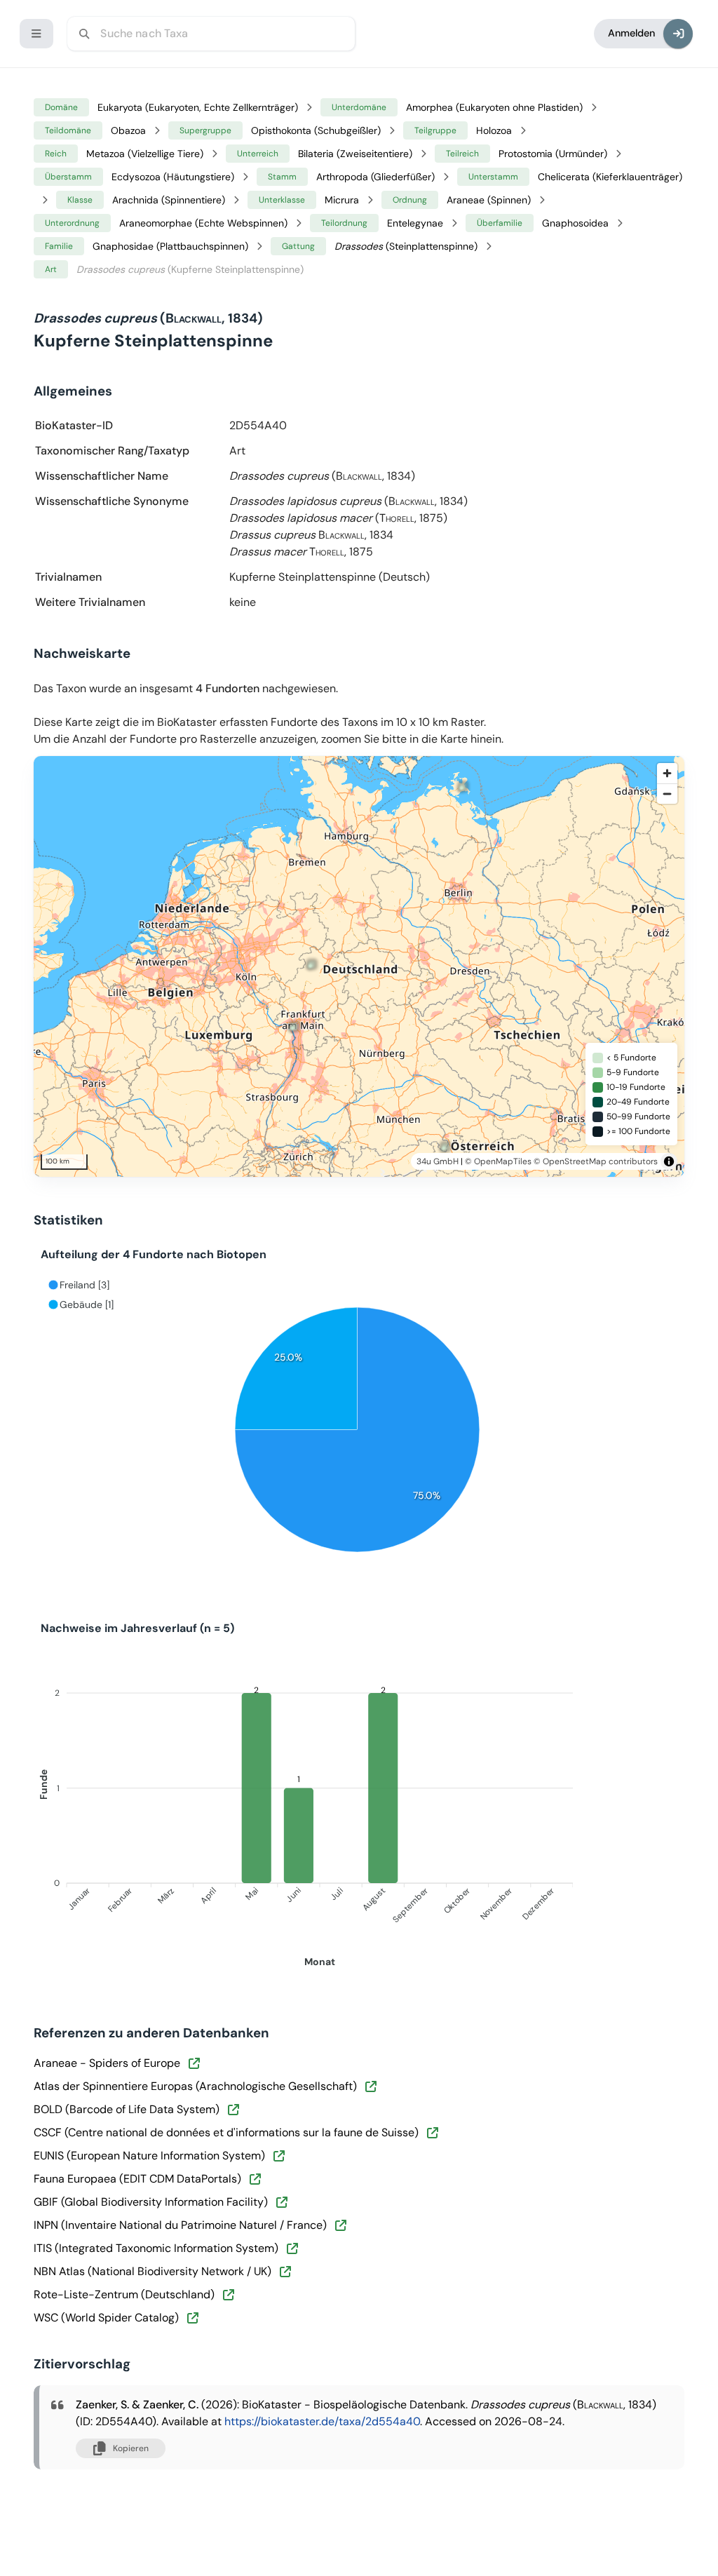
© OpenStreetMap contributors (596, 1161)
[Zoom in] (667, 773)
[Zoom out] (667, 794)
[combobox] (211, 34)
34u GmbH (438, 1161)
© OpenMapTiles (498, 1161)
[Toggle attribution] (669, 1161)
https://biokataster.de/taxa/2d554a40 (322, 2421)
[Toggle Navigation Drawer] (36, 34)
